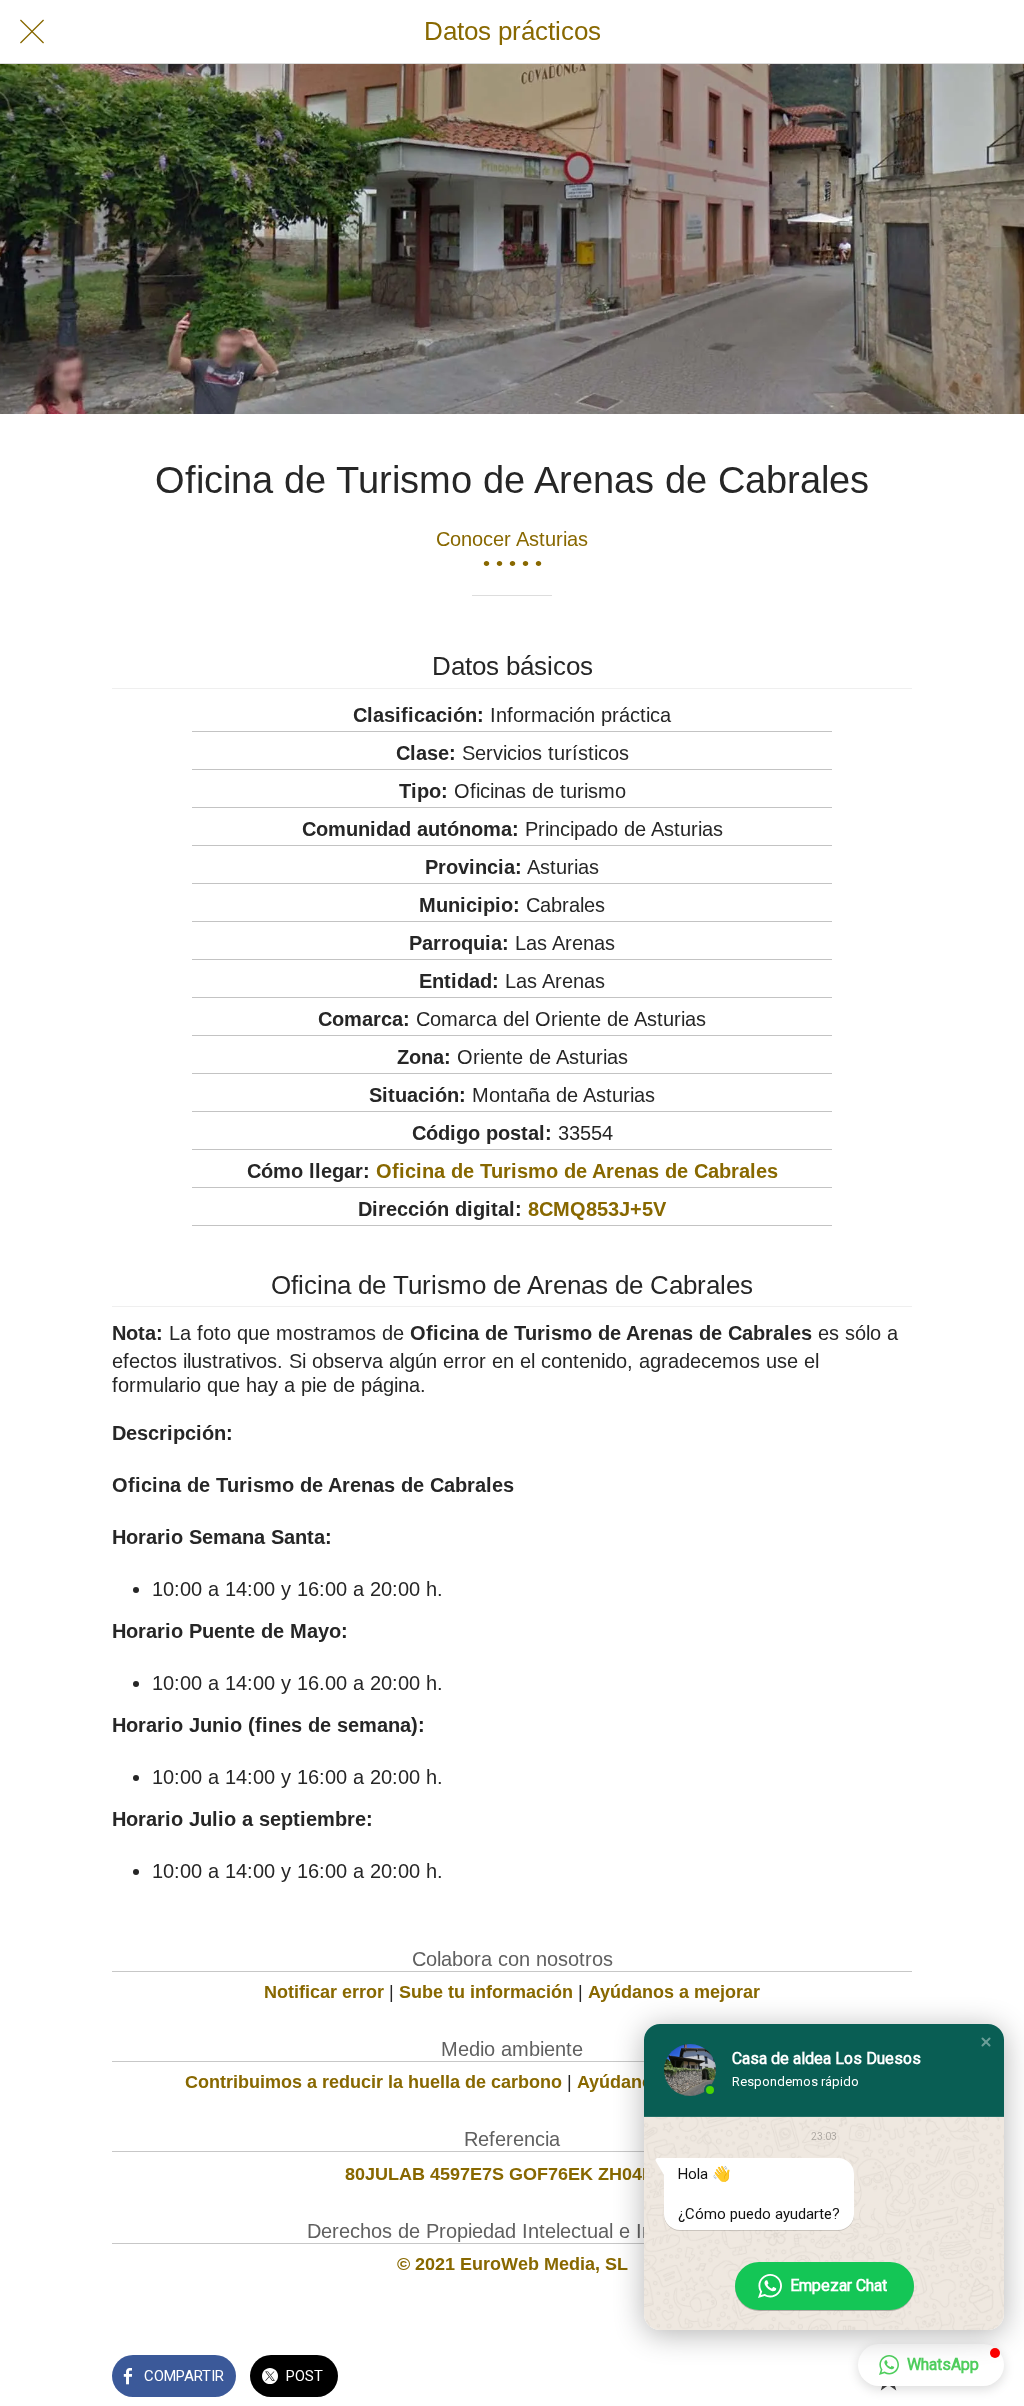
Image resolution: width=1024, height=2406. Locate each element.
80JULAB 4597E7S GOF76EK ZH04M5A (512, 2174)
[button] (986, 2042)
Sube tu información (486, 1992)
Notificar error (324, 1992)
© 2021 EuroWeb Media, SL (512, 2264)
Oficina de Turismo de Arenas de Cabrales (577, 1171)
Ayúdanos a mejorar (674, 1992)
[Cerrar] (32, 32)
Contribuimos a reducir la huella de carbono (373, 2082)
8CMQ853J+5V (597, 1209)
